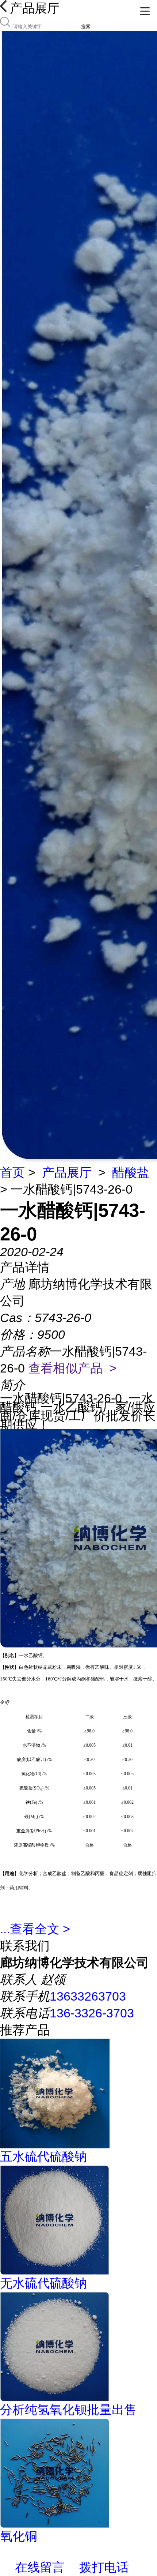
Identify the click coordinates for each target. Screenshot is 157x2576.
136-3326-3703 (92, 2013)
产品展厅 (67, 1172)
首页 (12, 1172)
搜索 (86, 27)
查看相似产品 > (72, 1368)
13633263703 (88, 1996)
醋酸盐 (131, 1172)
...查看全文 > (35, 1929)
